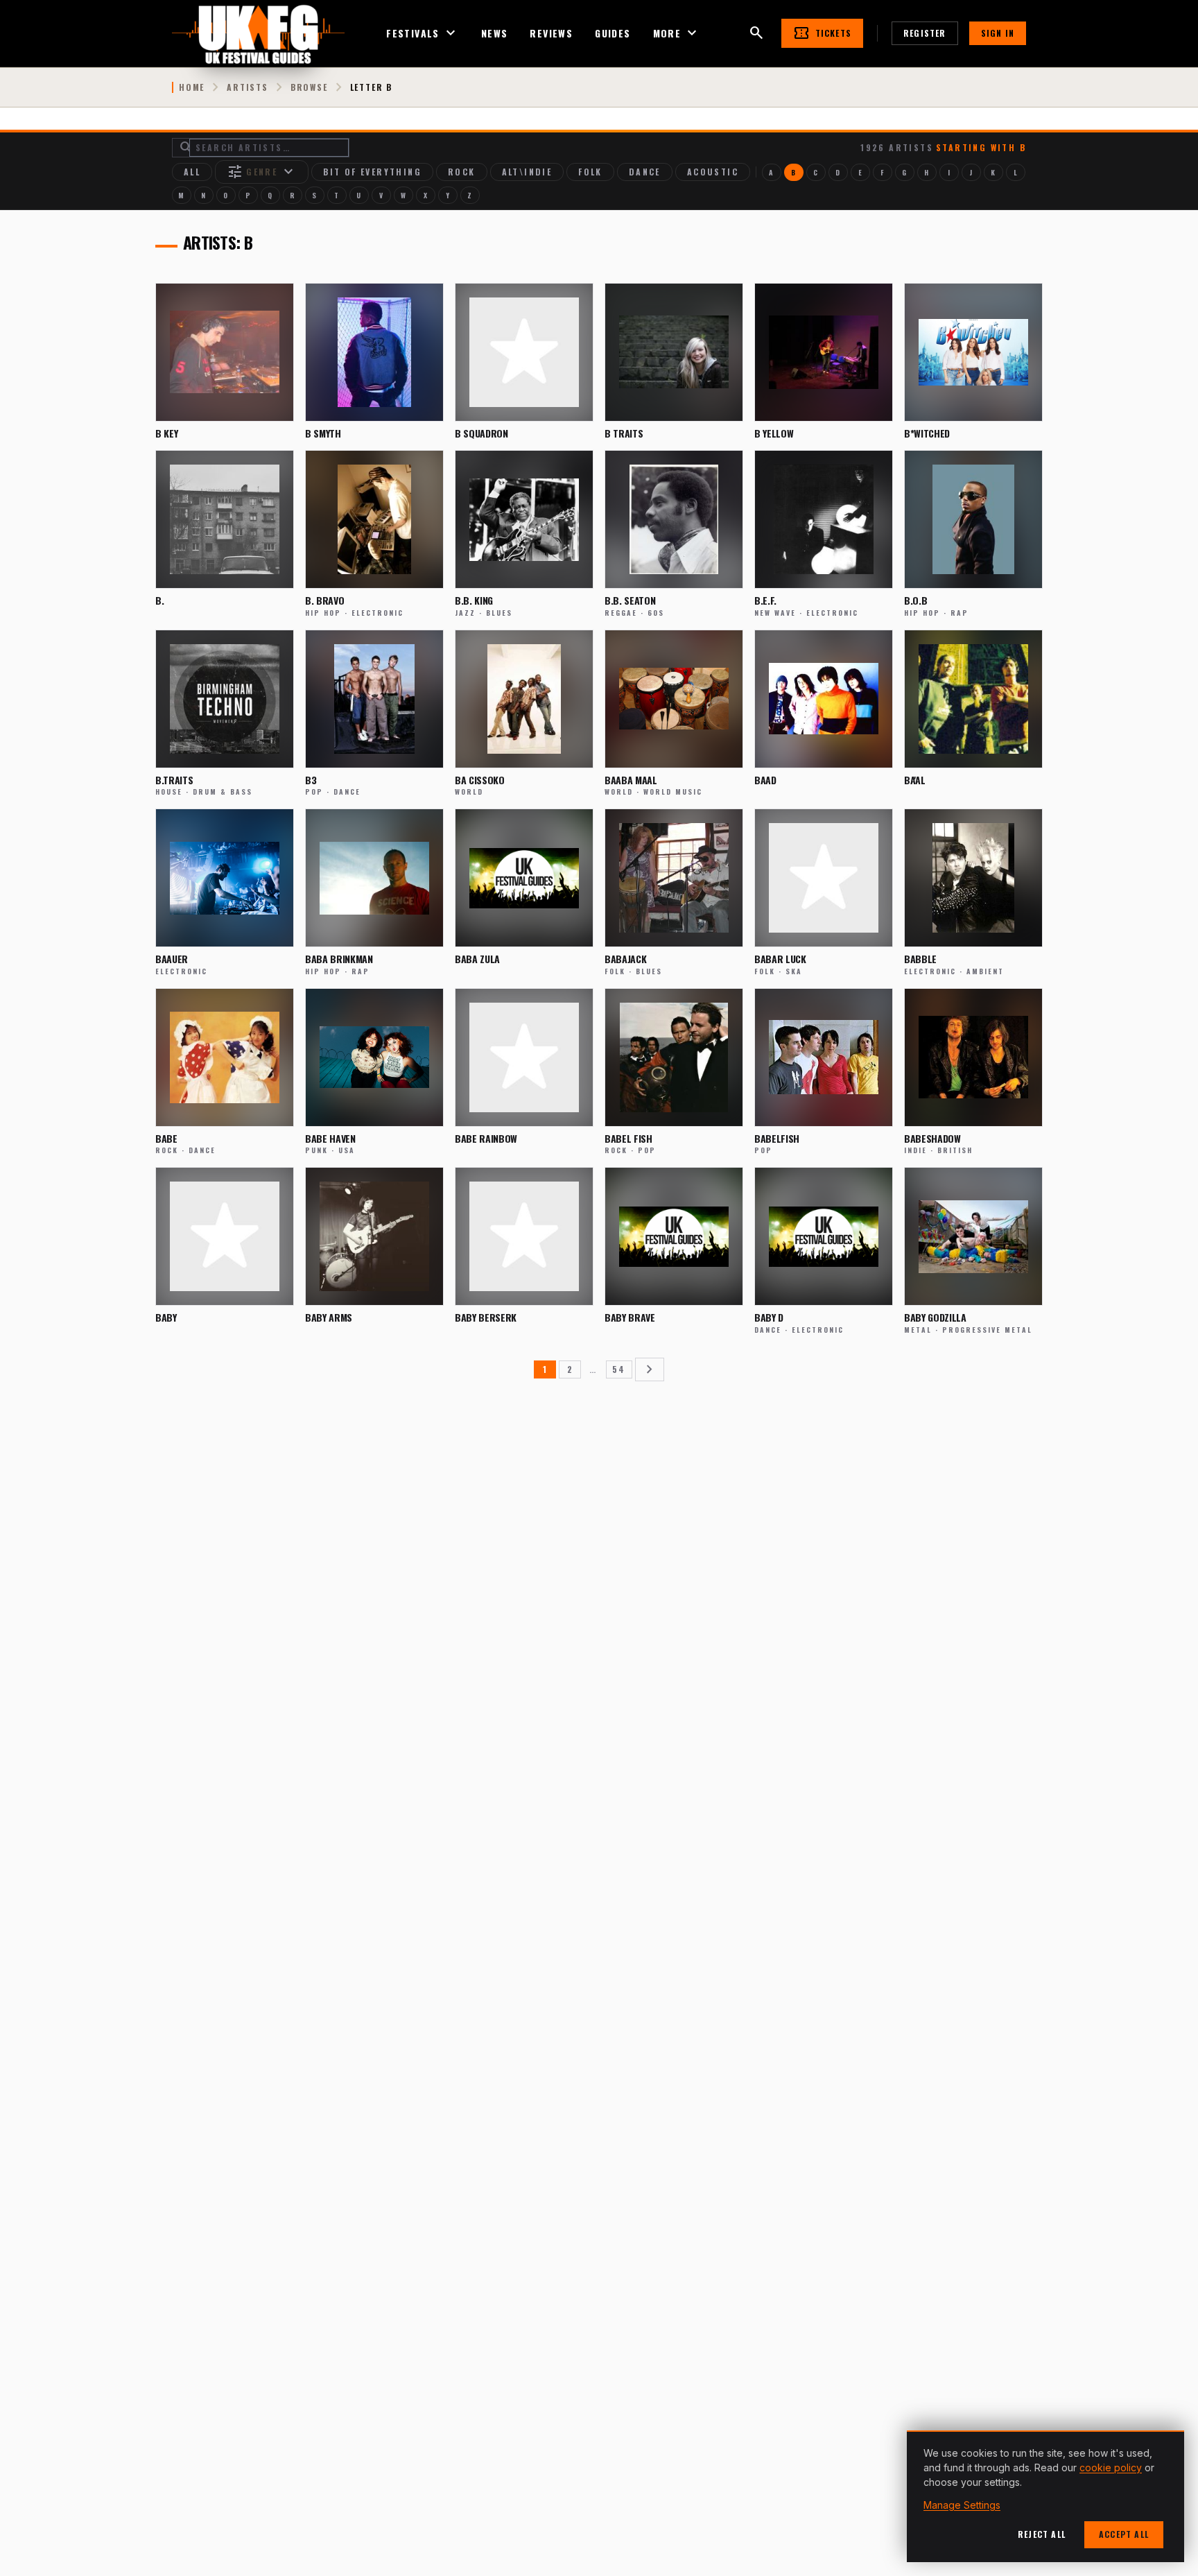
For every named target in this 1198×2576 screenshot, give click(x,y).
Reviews (551, 33)
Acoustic (713, 172)
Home (192, 87)
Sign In (998, 33)
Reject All (1042, 2534)
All (192, 172)
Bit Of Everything (372, 172)
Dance (645, 172)
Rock (462, 172)
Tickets (822, 33)
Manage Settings (962, 2505)
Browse (309, 87)
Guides (613, 33)
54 (619, 1369)
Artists (248, 87)
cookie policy (1111, 2467)
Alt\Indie (527, 172)
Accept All (1124, 2534)
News (495, 33)
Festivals (423, 33)
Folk (590, 172)
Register (925, 33)
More (677, 33)
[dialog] (1045, 2496)
